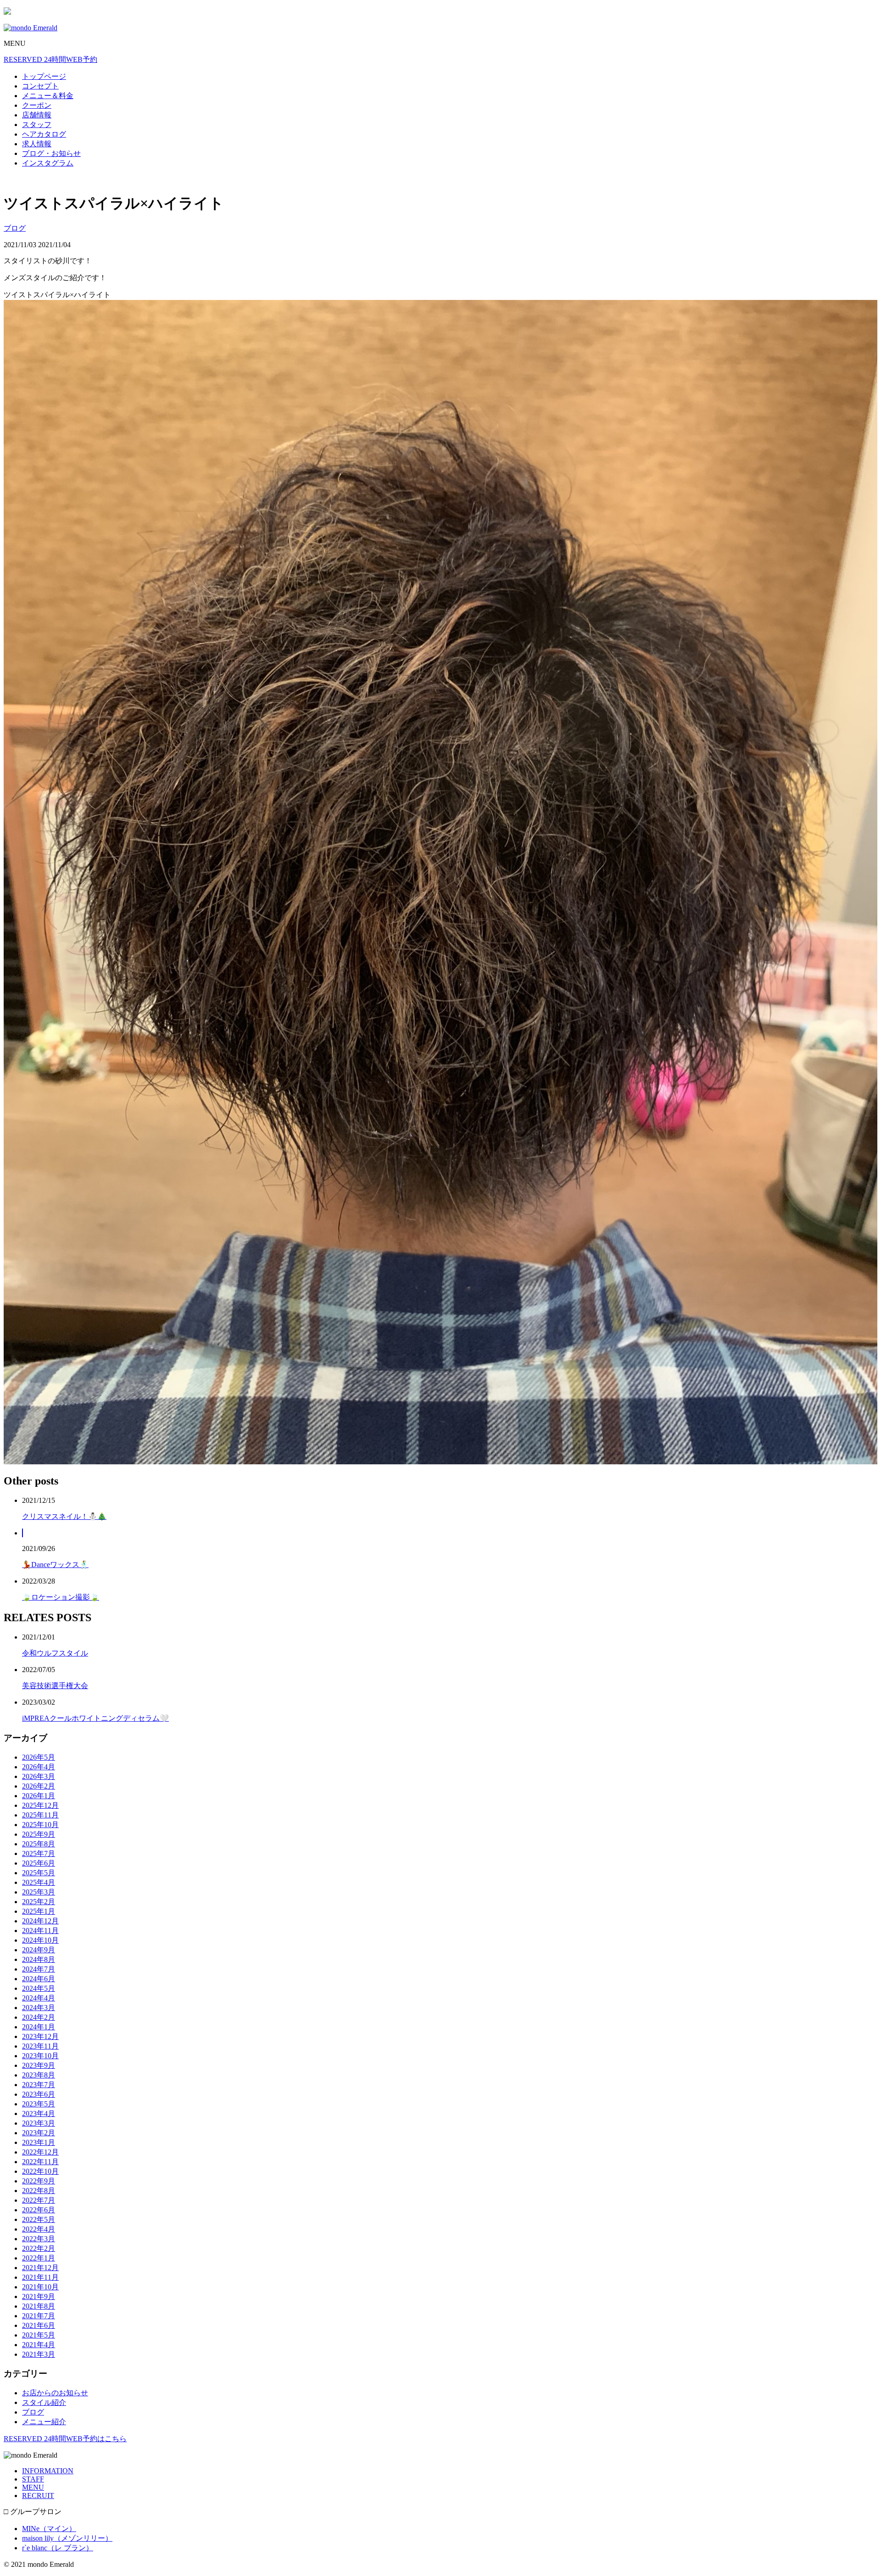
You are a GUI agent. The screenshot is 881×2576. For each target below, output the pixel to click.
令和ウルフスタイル (55, 1653)
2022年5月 (39, 2219)
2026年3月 (39, 1776)
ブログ (15, 228)
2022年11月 (40, 2162)
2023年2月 (39, 2133)
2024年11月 (40, 1931)
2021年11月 (40, 2277)
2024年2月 (39, 2017)
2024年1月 (39, 2027)
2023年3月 (39, 2123)
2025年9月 (39, 1834)
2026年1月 (39, 1796)
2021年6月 (39, 2325)
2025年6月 (39, 1863)
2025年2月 (39, 1902)
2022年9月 (39, 2181)
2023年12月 (40, 2036)
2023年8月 (39, 2075)
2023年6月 (39, 2094)
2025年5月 (39, 1873)
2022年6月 (39, 2210)
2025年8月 (39, 1844)
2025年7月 (39, 1853)
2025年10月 (40, 1825)
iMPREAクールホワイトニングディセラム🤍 (95, 1718)
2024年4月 (39, 1998)
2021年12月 (40, 2268)
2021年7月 (39, 2316)
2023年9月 (39, 2065)
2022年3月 (39, 2239)
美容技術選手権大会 (55, 1686)
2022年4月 (39, 2229)
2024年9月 (39, 1950)
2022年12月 (40, 2152)
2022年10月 (40, 2171)
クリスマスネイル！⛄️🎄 (64, 1516)
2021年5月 (39, 2335)
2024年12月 (40, 1921)
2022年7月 (39, 2200)
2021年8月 (39, 2306)
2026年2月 (39, 1786)
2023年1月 (39, 2142)
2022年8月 (39, 2191)
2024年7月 (39, 1969)
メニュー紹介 (44, 2422)
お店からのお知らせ (55, 2393)
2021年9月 (39, 2296)
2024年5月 (39, 1988)
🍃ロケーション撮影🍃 (61, 1597)
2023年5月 (39, 2104)
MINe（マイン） (49, 2529)
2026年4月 (39, 1767)
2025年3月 (39, 1892)
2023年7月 (39, 2085)
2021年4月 (39, 2345)
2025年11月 (40, 1815)
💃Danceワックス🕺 (55, 1565)
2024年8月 (39, 1959)
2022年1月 (39, 2258)
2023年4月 (39, 2113)
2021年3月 (39, 2354)
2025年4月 (39, 1882)
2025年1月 (39, 1911)
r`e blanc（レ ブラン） (58, 2548)
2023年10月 (40, 2056)
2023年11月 (40, 2046)
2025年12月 (40, 1805)
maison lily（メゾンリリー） (67, 2538)
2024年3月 (39, 2008)
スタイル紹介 (44, 2402)
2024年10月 (40, 1940)
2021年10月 (40, 2287)
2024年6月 (39, 1979)
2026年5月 (39, 1757)
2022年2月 (39, 2248)
